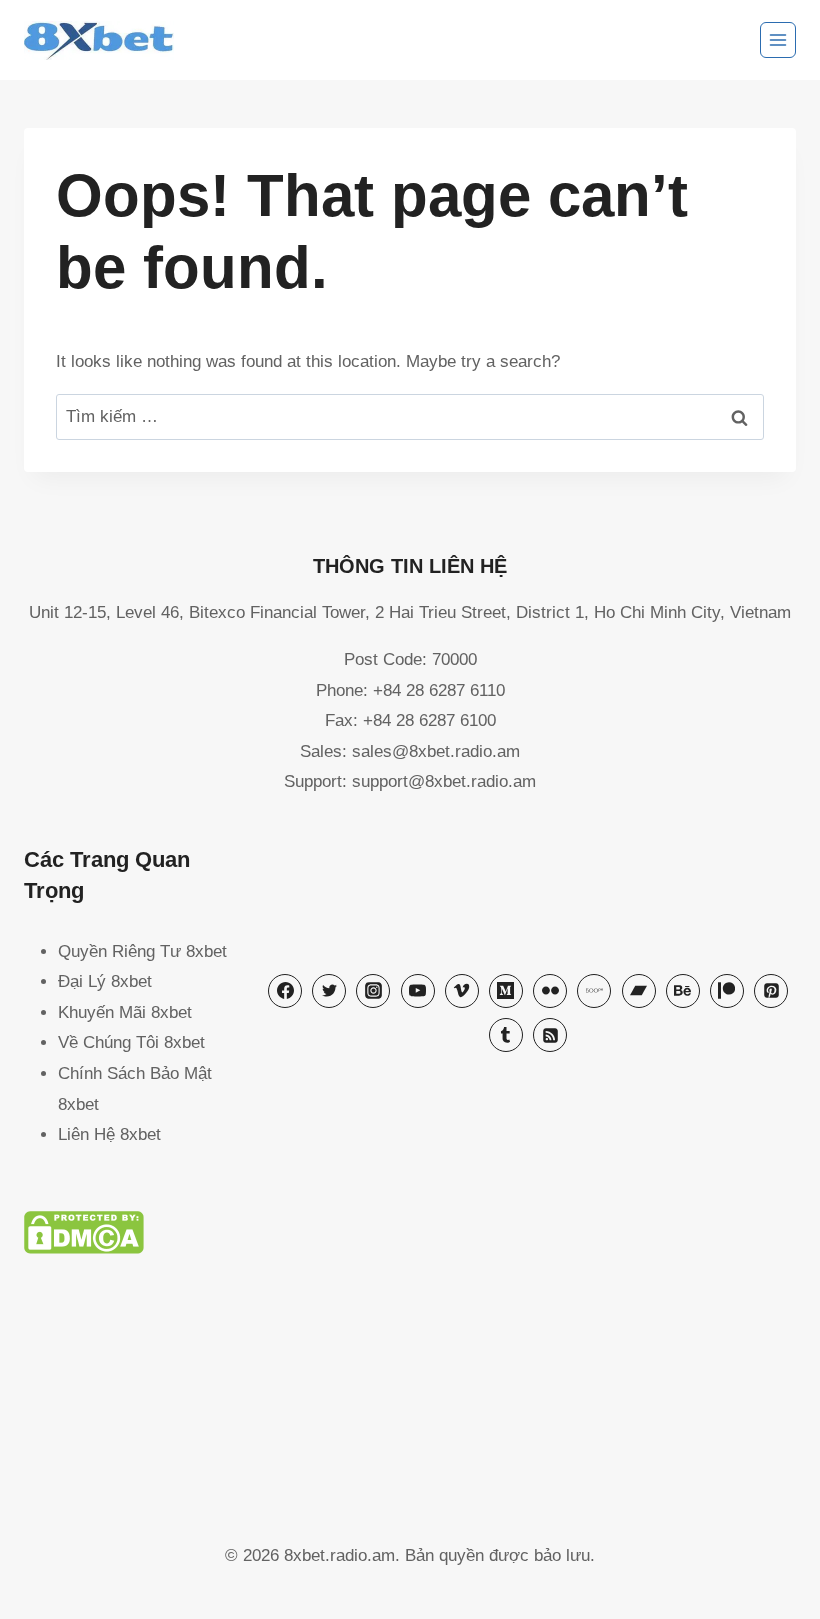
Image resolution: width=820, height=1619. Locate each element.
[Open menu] (778, 40)
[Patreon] (727, 991)
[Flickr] (550, 991)
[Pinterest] (771, 991)
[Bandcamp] (639, 991)
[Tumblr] (506, 1035)
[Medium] (506, 991)
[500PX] (594, 991)
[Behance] (683, 991)
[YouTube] (418, 991)
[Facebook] (285, 991)
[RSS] (550, 1035)
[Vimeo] (462, 991)
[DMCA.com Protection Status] (410, 1232)
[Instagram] (373, 991)
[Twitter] (329, 991)
